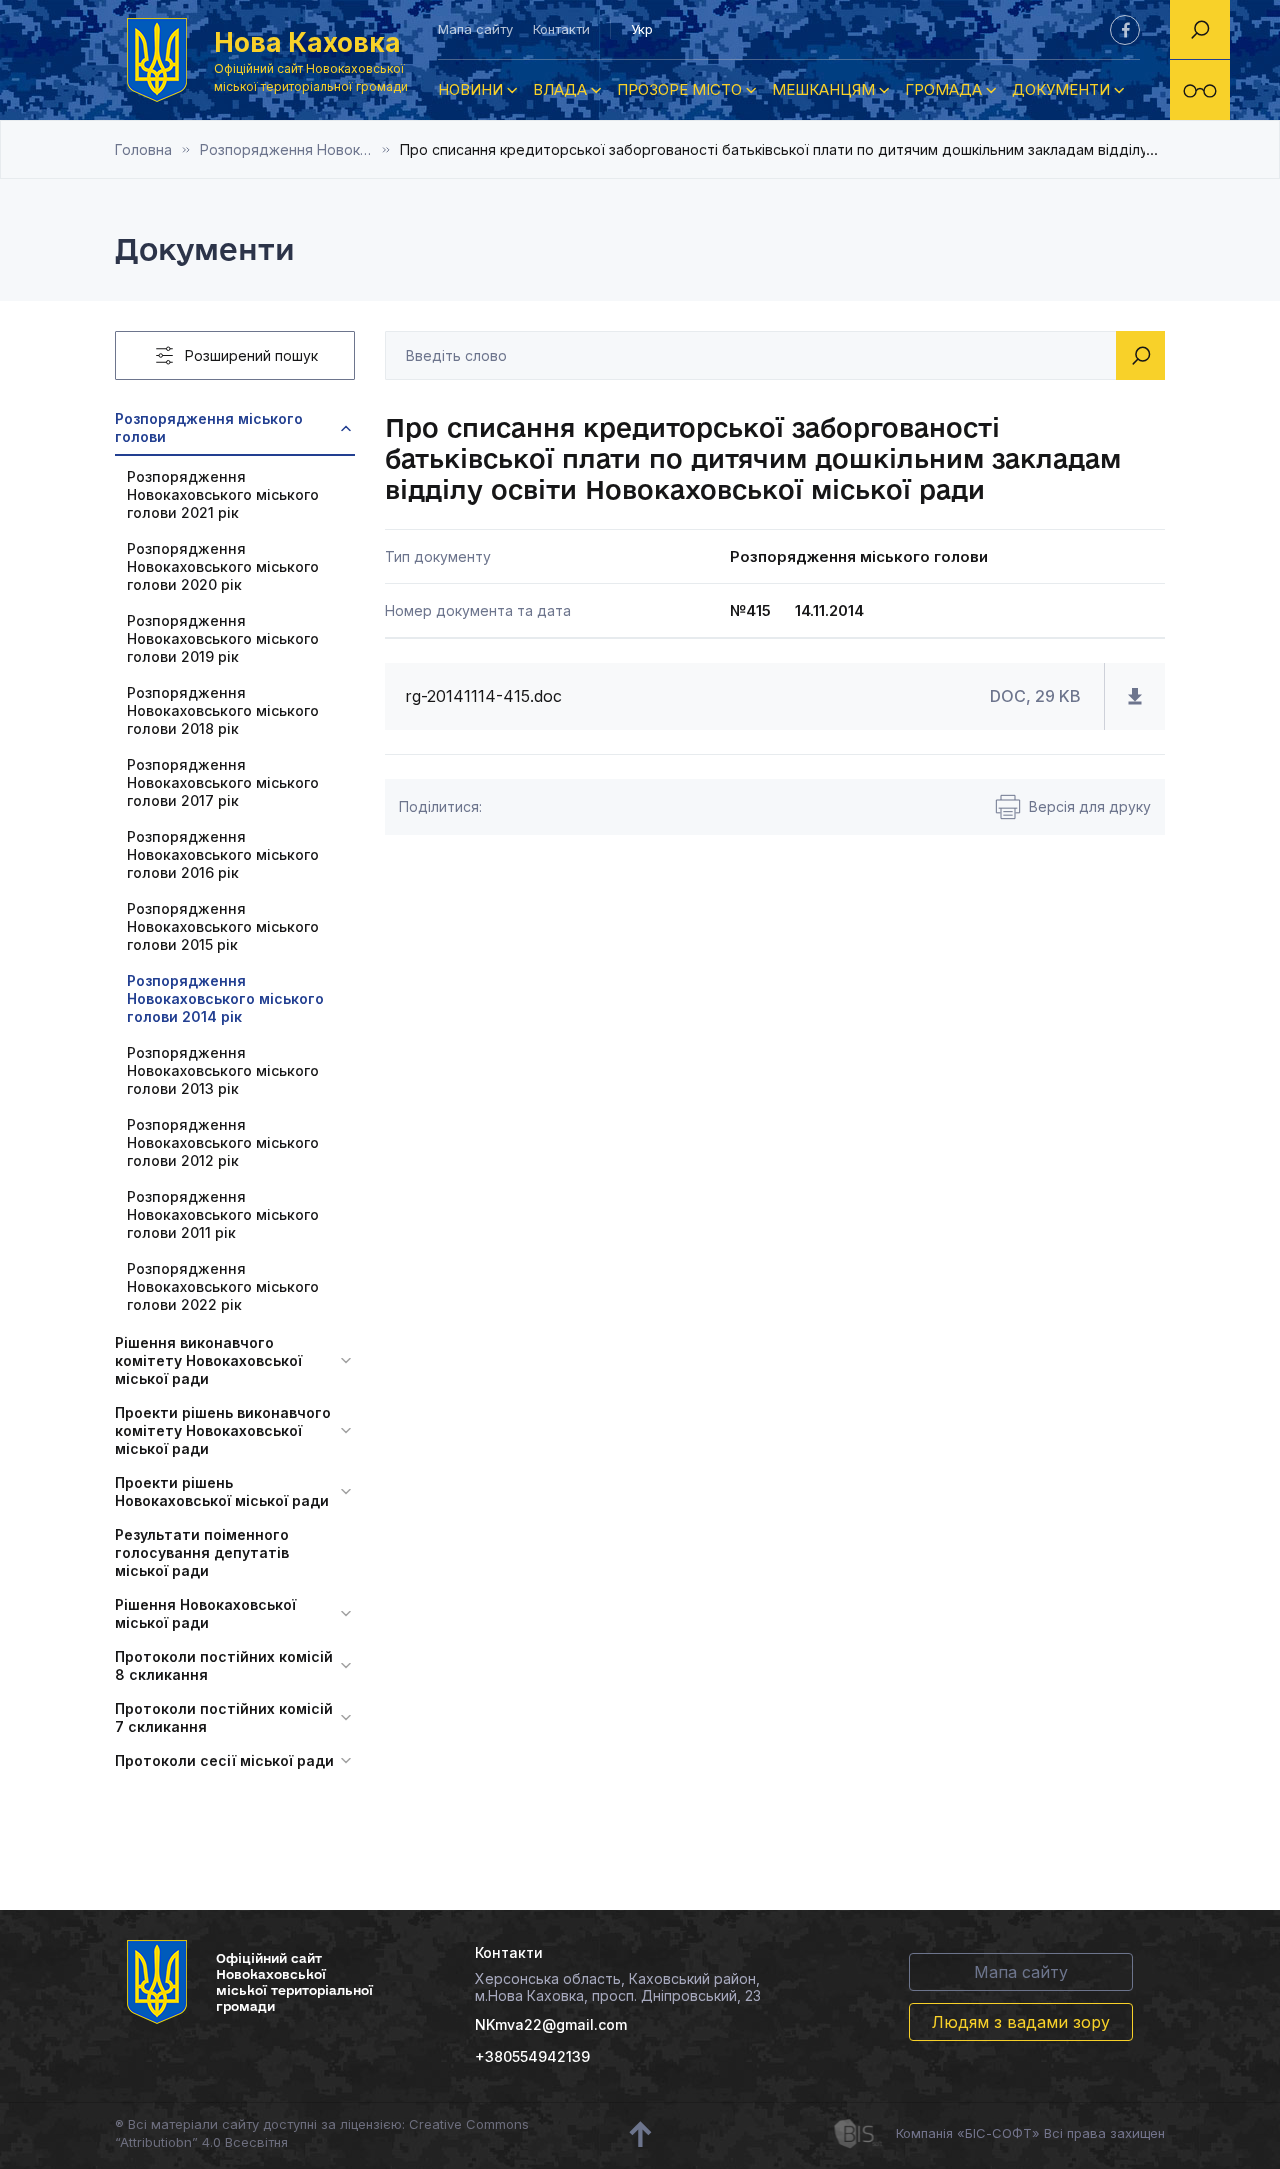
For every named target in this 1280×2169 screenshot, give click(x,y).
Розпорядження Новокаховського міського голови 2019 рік (223, 638)
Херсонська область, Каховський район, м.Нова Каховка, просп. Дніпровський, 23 (618, 1987)
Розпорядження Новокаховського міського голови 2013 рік (223, 1070)
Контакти (561, 29)
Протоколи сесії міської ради (224, 1760)
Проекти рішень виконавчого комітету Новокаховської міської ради (223, 1430)
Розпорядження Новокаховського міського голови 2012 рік (223, 1142)
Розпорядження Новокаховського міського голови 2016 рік (223, 854)
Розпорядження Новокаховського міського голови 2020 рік (223, 566)
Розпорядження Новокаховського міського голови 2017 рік (223, 782)
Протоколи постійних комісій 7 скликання (224, 1717)
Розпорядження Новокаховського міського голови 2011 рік (223, 1214)
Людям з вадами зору (1021, 2022)
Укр (642, 29)
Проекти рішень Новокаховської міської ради (222, 1491)
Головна (143, 149)
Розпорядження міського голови (209, 427)
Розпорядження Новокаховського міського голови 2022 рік (223, 1286)
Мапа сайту (475, 29)
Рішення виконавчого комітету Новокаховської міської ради (208, 1360)
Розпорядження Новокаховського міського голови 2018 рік (223, 710)
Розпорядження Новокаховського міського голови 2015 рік (223, 926)
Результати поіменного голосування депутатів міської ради (202, 1552)
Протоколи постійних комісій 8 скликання (224, 1665)
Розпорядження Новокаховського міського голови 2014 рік (300, 149)
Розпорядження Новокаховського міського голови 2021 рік (223, 494)
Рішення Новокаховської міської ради (205, 1613)
